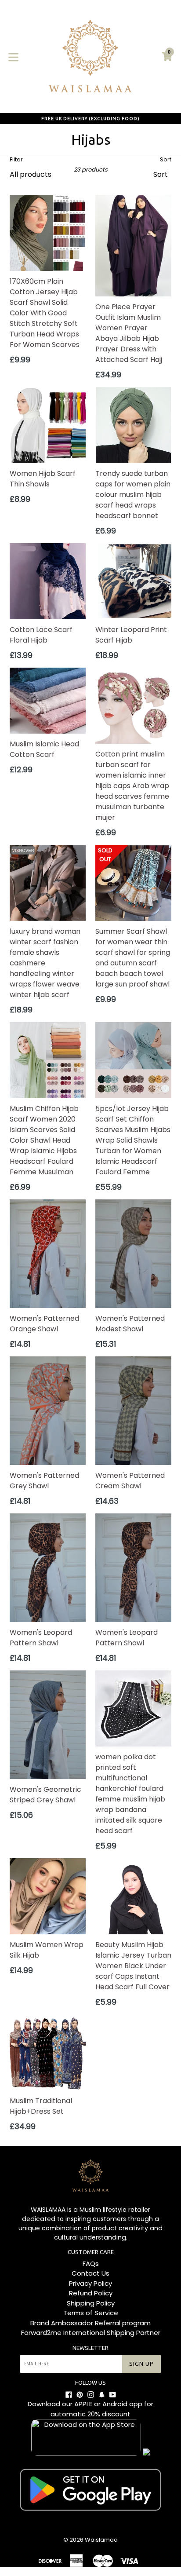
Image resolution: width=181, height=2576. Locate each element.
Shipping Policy (91, 2303)
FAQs (91, 2264)
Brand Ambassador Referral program (90, 2323)
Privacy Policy (90, 2283)
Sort (166, 159)
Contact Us (90, 2273)
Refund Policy (91, 2293)
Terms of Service (91, 2313)
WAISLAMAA (48, 2210)
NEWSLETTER (90, 2348)
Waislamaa (101, 2540)
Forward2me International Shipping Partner (91, 2333)
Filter (16, 159)
